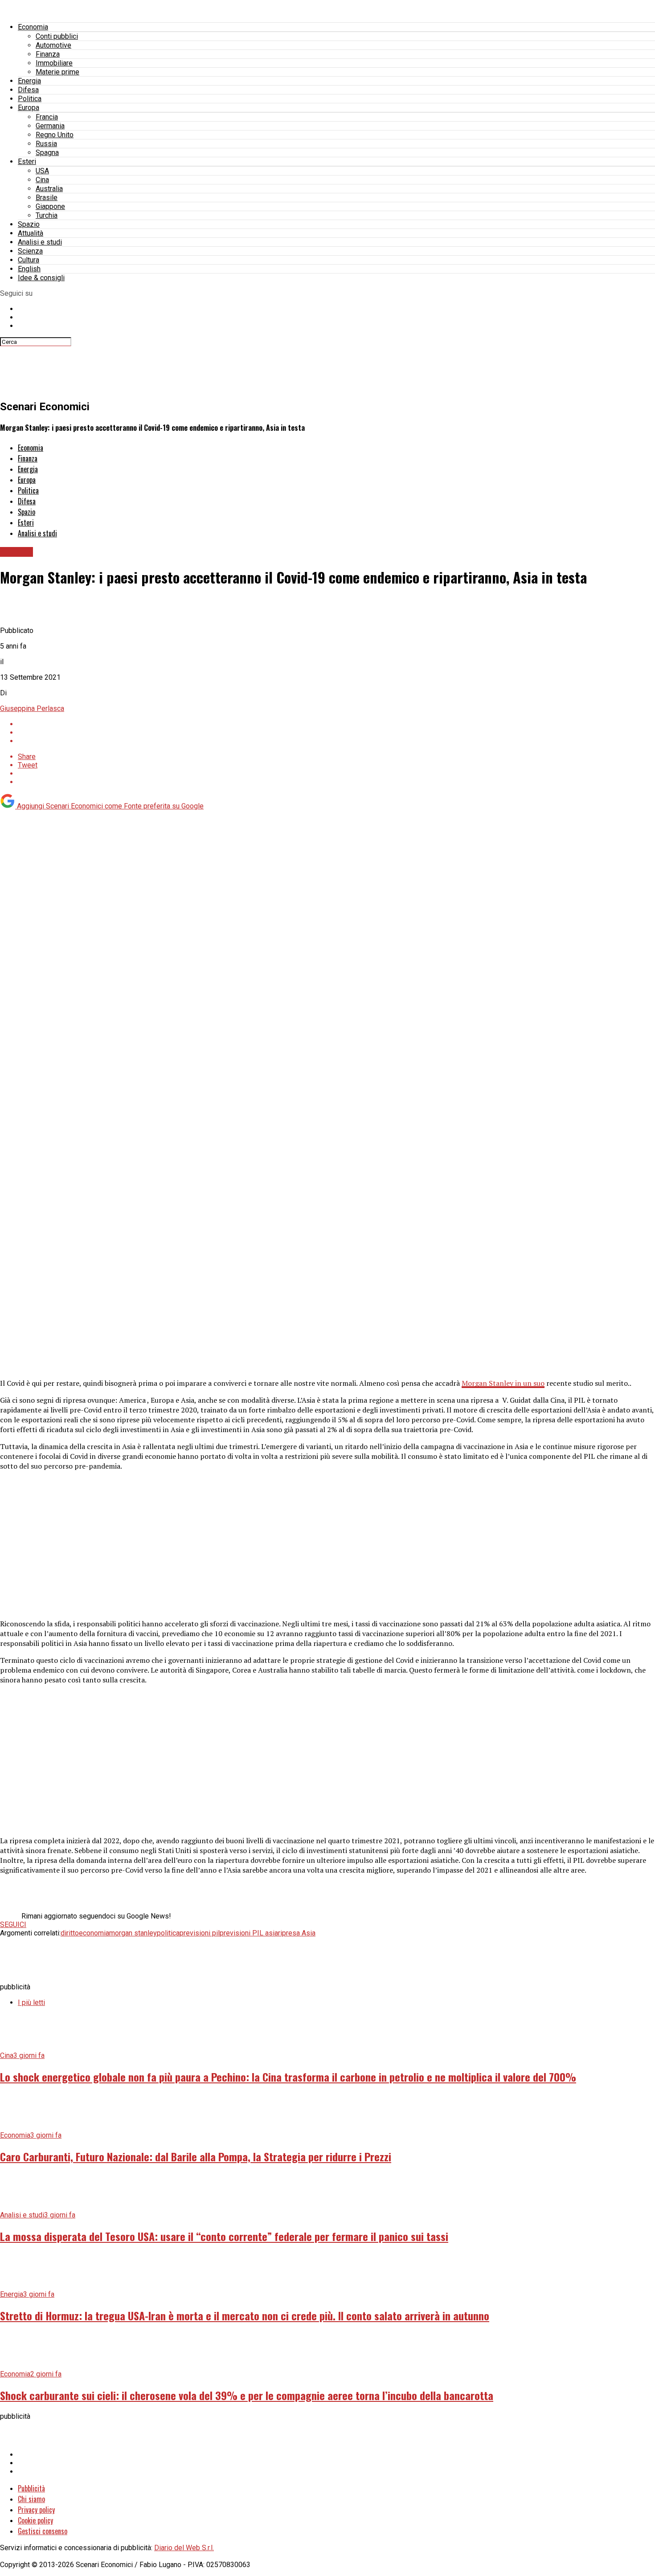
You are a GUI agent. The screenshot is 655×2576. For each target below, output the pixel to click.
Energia (29, 81)
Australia (49, 189)
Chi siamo (31, 2499)
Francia (47, 117)
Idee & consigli (41, 278)
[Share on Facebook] (336, 724)
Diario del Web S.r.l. (184, 2548)
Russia (46, 144)
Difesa (28, 90)
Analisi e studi (40, 242)
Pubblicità (31, 2488)
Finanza (48, 54)
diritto (70, 1933)
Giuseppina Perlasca (32, 708)
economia (94, 1933)
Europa (29, 108)
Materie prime (57, 72)
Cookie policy (35, 2520)
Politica (30, 99)
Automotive (53, 45)
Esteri (27, 161)
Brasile (47, 198)
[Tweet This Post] (336, 733)
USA (42, 171)
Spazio (29, 224)
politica (168, 1933)
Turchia (47, 215)
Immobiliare (54, 63)
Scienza (30, 251)
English (29, 269)
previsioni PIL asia (249, 1933)
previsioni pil (200, 1933)
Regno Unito (55, 135)
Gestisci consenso (43, 2531)
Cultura (29, 260)
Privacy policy (36, 2510)
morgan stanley (133, 1933)
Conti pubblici (57, 36)
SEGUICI (13, 1925)
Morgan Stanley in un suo (503, 1383)
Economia (33, 27)
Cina (42, 180)
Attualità (31, 233)
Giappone (50, 206)
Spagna (47, 153)
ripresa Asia (297, 1933)
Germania (50, 126)
